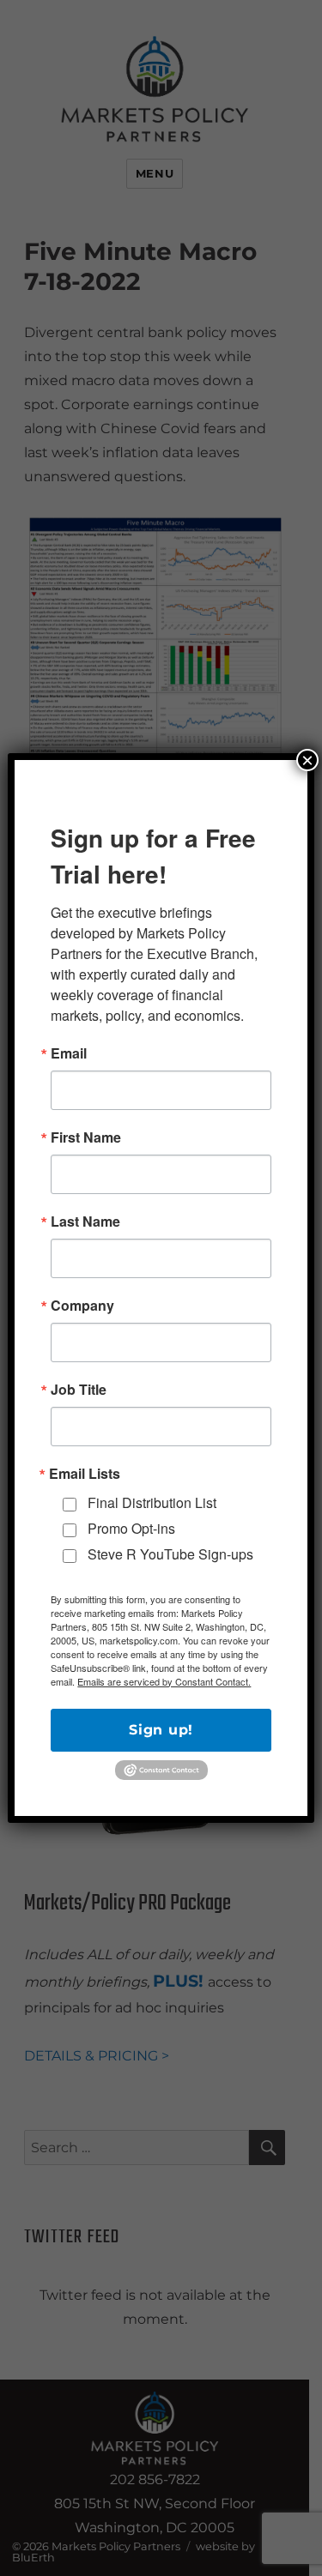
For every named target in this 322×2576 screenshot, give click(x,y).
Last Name (85, 1222)
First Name (86, 1137)
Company (82, 1306)
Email (69, 1053)
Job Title (79, 1390)
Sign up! (161, 1730)
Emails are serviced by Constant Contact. (164, 1681)
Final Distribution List (152, 1502)
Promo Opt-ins (131, 1528)
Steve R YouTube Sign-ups (170, 1554)
